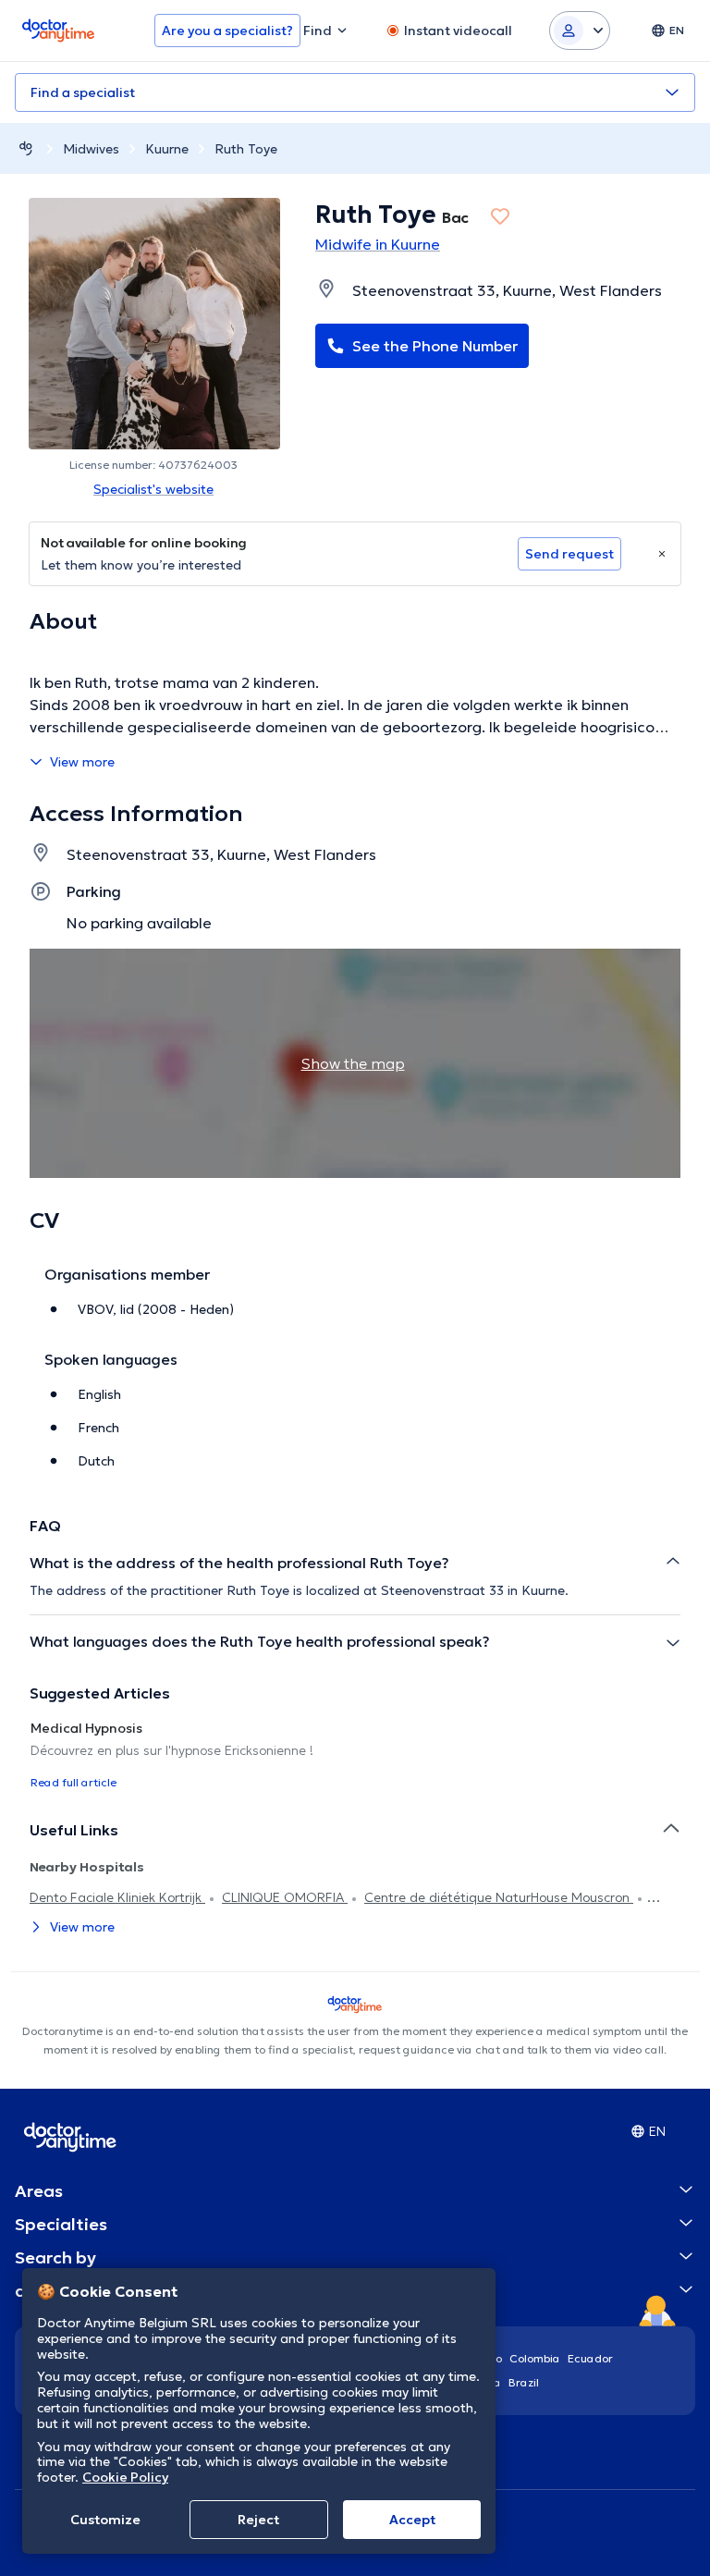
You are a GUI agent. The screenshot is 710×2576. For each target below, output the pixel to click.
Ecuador (590, 2358)
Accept (412, 2520)
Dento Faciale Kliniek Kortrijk (117, 1897)
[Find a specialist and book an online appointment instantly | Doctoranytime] (26, 148)
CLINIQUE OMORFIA (285, 1897)
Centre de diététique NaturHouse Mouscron (499, 1897)
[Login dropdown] (580, 31)
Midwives (91, 149)
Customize (105, 2520)
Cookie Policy (125, 2477)
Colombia (535, 2358)
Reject (258, 2520)
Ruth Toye (246, 149)
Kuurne (167, 149)
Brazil (524, 2382)
